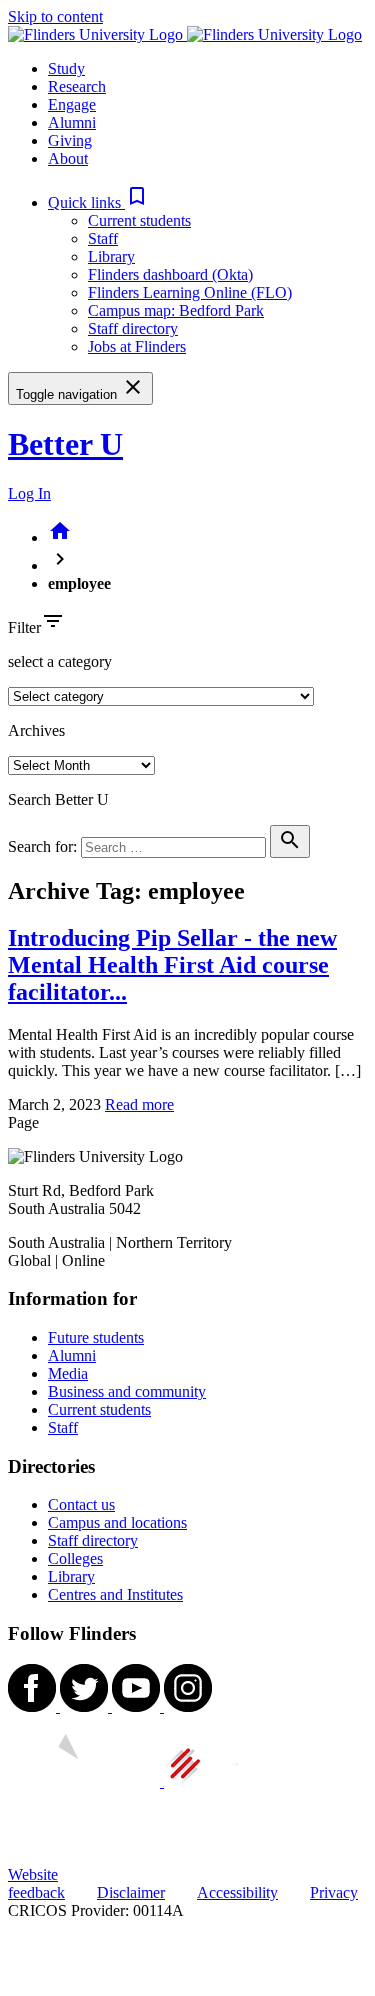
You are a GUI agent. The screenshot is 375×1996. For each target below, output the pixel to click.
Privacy (334, 1892)
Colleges (75, 1558)
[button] (98, 202)
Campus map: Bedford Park (176, 310)
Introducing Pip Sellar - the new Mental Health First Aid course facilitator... (172, 965)
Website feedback (36, 1883)
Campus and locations (117, 1522)
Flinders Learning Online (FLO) (190, 292)
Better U (65, 444)
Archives (36, 730)
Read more (139, 1104)
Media (68, 1373)
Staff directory (133, 328)
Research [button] (77, 86)
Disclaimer (131, 1892)
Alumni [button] (72, 122)
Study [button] (66, 68)
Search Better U (58, 799)
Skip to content (55, 16)
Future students (96, 1337)
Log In (29, 493)
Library (111, 256)
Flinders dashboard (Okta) (170, 274)
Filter (24, 627)
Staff (103, 238)
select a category (60, 661)
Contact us (81, 1504)
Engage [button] (72, 104)
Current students (139, 220)
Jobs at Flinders (137, 346)
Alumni (72, 1355)
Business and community (127, 1391)
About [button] (68, 158)
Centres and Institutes (115, 1594)
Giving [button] (70, 140)
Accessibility (237, 1892)
